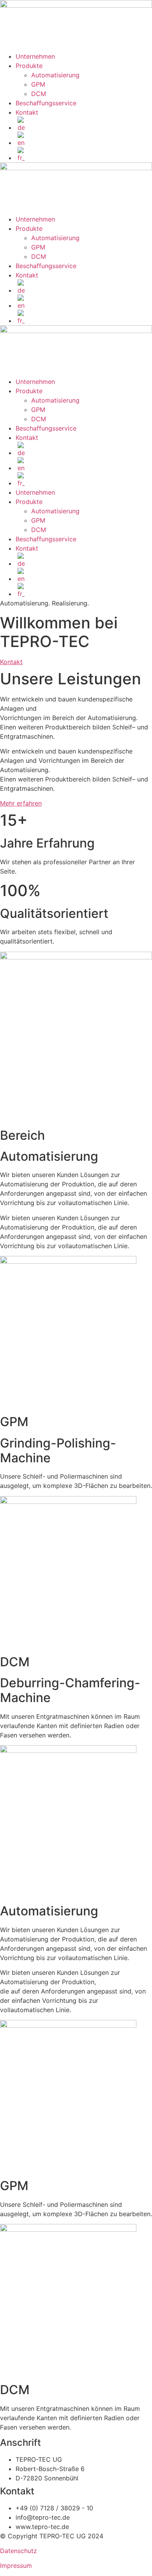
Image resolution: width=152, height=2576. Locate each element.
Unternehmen (35, 56)
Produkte (29, 66)
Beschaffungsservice (46, 103)
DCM (39, 94)
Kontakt (27, 112)
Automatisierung (55, 75)
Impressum (16, 2566)
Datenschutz (19, 2551)
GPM (38, 84)
